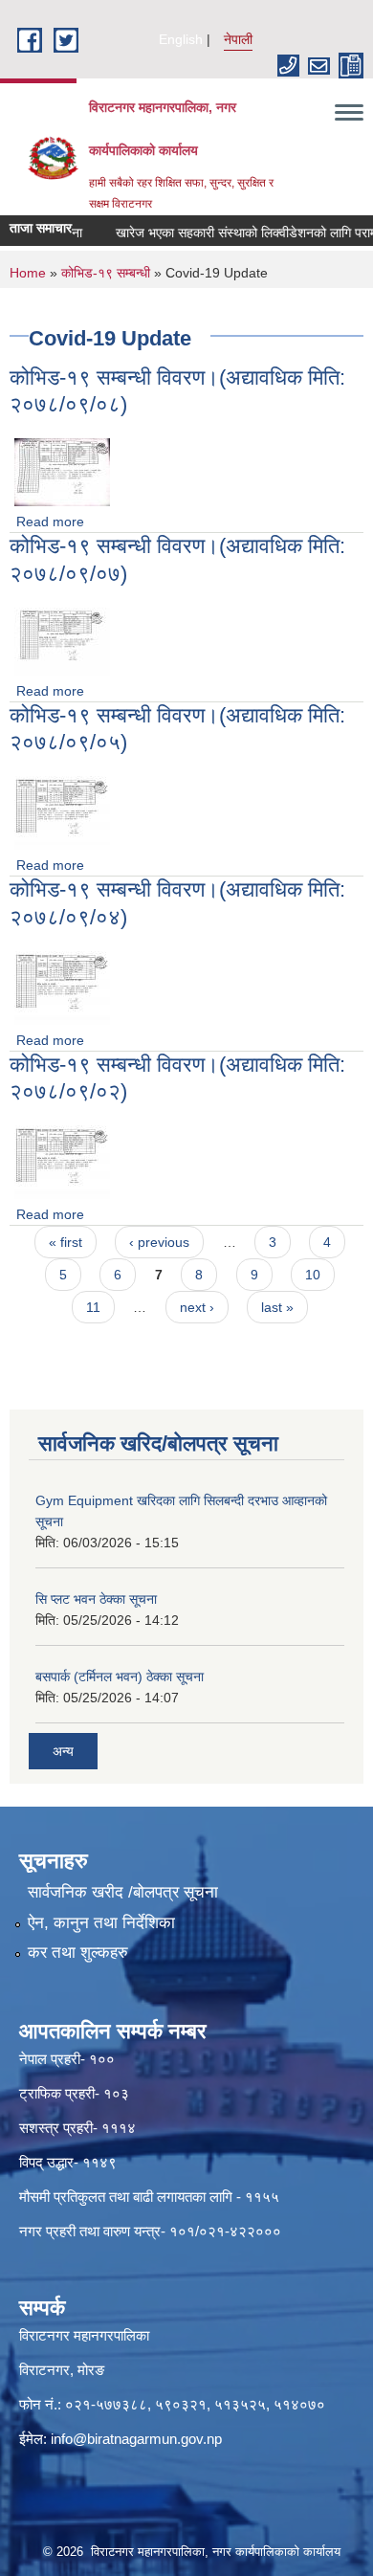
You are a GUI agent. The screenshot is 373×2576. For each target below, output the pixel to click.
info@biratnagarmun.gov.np (136, 2439)
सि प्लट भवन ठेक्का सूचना (96, 1599)
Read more (50, 522)
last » (277, 1307)
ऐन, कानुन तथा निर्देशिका (101, 1923)
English (181, 39)
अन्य (63, 1751)
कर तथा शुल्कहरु (78, 1953)
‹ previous (159, 1242)
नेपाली (238, 39)
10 (313, 1275)
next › (197, 1307)
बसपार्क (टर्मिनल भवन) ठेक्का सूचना (120, 1677)
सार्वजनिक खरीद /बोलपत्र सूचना (123, 1892)
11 (93, 1307)
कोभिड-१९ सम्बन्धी (106, 273)
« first (66, 1242)
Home (28, 273)
